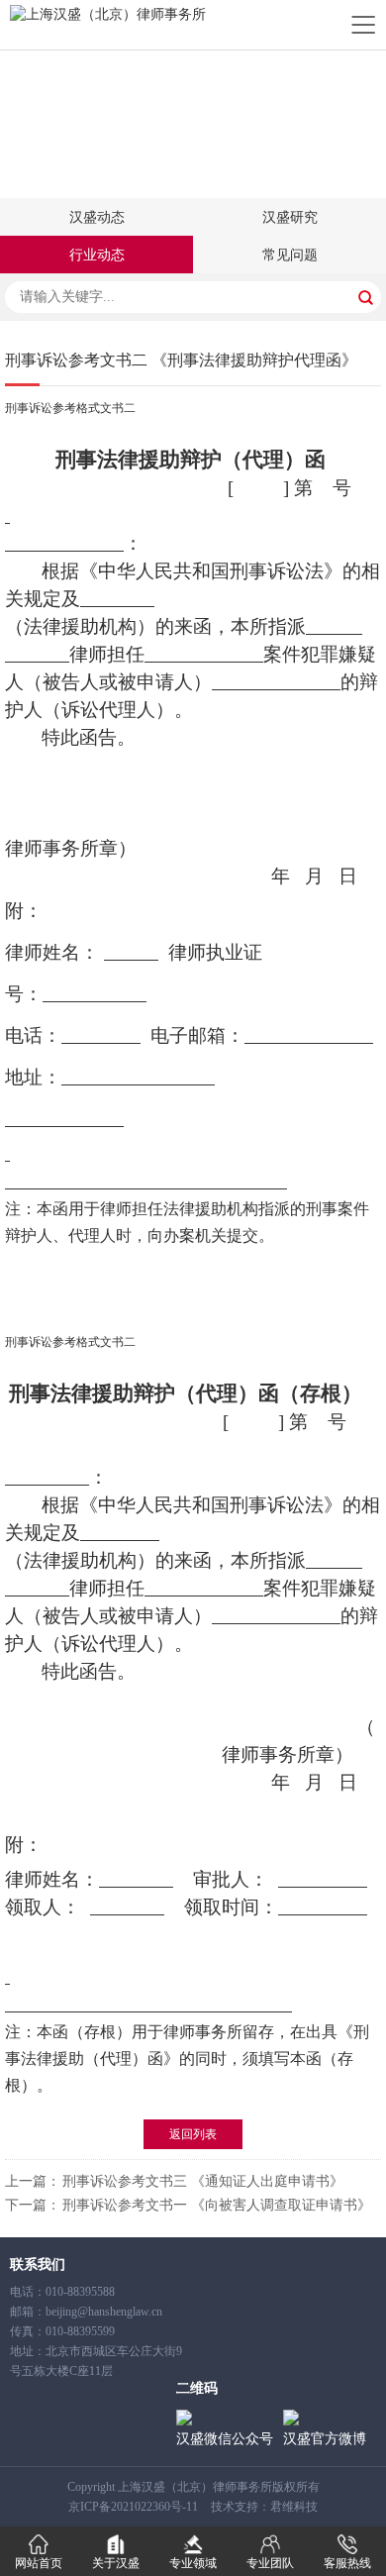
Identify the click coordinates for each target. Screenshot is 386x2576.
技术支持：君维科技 (264, 2507)
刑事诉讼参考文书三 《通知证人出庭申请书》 (203, 2181)
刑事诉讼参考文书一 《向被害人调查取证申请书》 (217, 2205)
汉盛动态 (97, 217)
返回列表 (193, 2134)
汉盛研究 (290, 217)
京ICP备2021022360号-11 (133, 2507)
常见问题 (290, 255)
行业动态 (97, 255)
